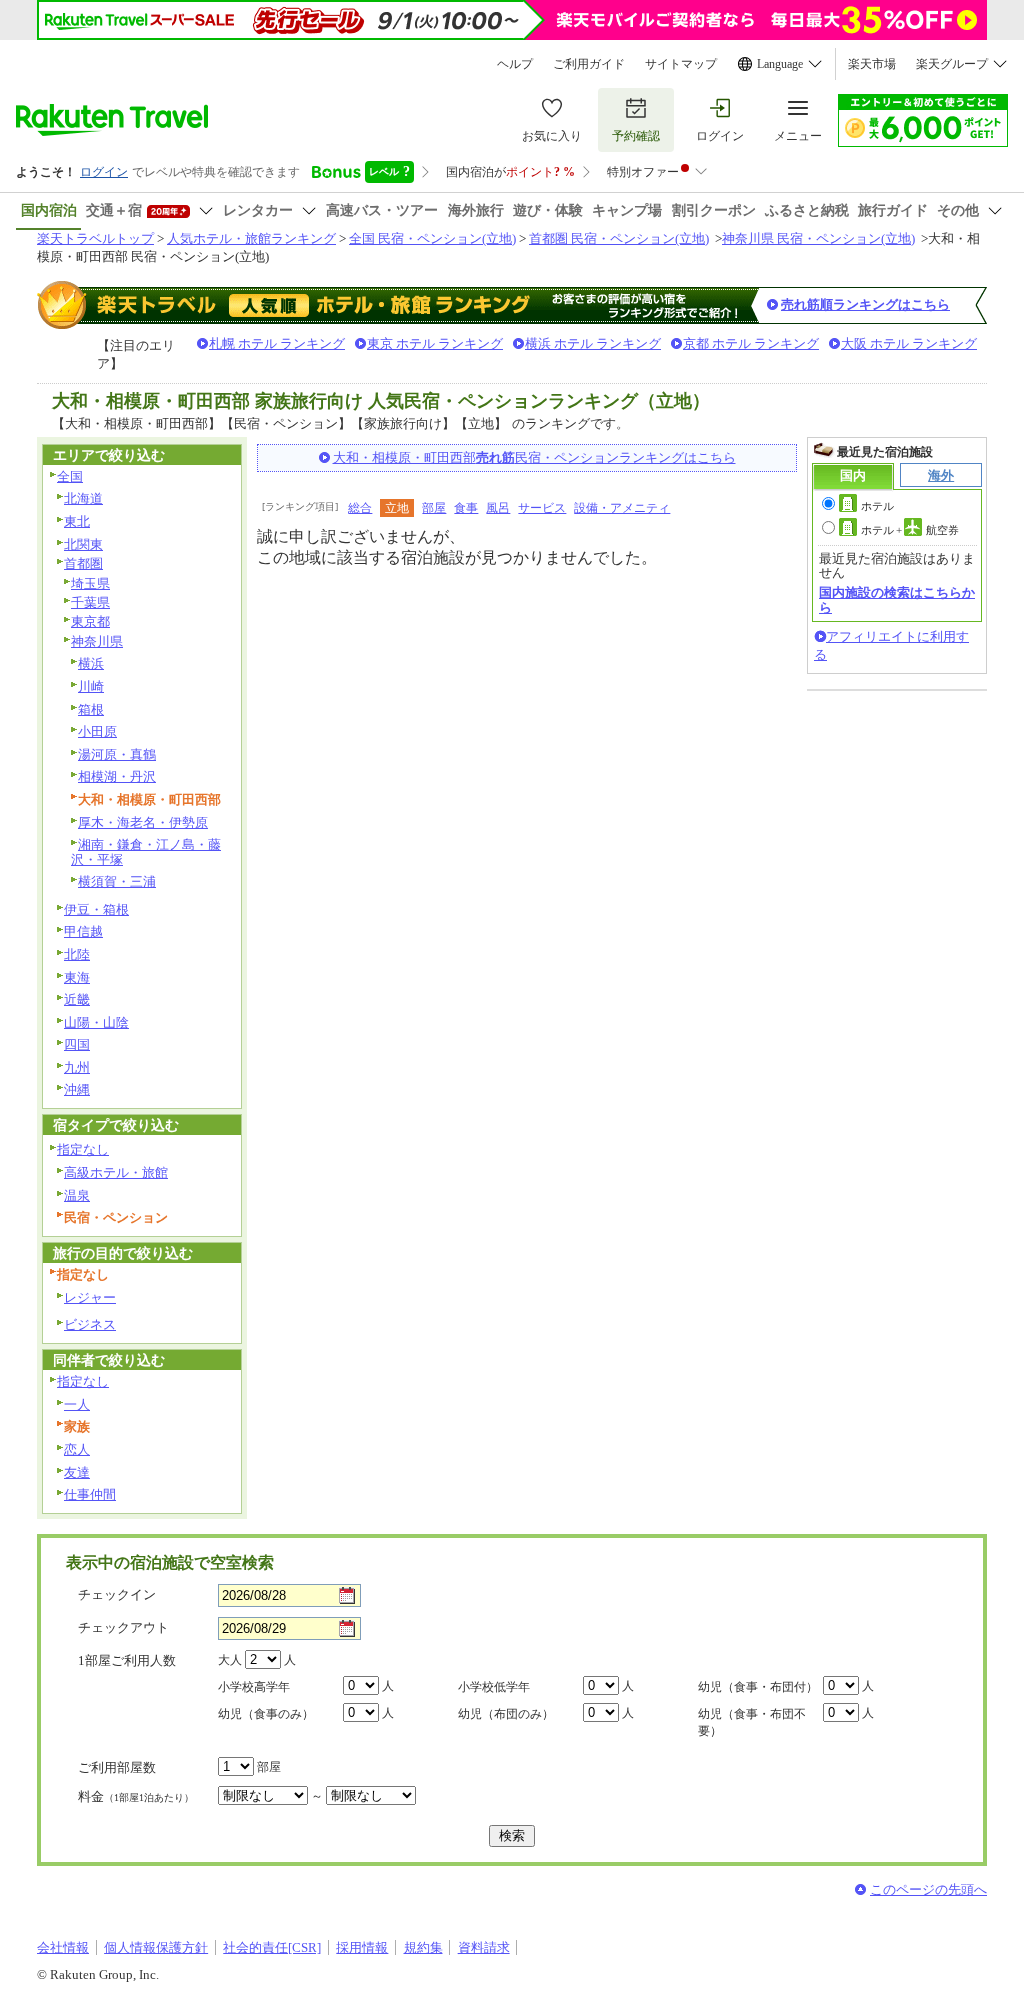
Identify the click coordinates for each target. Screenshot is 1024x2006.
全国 (70, 476)
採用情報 (362, 1947)
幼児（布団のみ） (506, 1714)
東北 (77, 521)
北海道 (83, 498)
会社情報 (63, 1947)
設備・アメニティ (622, 508)
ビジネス (90, 1324)
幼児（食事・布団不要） (752, 1722)
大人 (230, 1660)
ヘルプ (515, 64)
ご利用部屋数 (117, 1767)
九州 (77, 1067)
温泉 (77, 1195)
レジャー (90, 1297)
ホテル (877, 506)
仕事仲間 (90, 1494)
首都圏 (83, 563)
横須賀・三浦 (117, 881)
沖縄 (77, 1089)
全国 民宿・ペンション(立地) (432, 238)
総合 (360, 508)
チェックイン (117, 1594)
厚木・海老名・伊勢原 (143, 822)
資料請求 (484, 1947)
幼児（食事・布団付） (758, 1687)
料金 (136, 1796)
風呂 (498, 508)
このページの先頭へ (928, 1889)
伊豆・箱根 (96, 909)
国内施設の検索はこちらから (897, 599)
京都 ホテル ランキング (751, 343)
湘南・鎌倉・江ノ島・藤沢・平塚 (146, 852)
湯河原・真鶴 (117, 754)
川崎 (91, 686)
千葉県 (90, 602)
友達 (77, 1472)
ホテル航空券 (910, 530)
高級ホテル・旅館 (116, 1172)
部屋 (434, 508)
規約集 (423, 1947)
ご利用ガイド (589, 64)
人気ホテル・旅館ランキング (251, 238)
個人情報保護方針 (156, 1947)
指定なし (83, 1149)
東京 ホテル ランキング (435, 343)
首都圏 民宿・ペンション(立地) (619, 238)
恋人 (77, 1449)
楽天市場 (872, 64)
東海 (77, 977)
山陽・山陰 (96, 1022)
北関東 (83, 544)
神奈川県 (97, 641)
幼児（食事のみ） (266, 1714)
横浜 (91, 663)
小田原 (97, 731)
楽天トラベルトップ (95, 238)
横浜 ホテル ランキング (593, 343)
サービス (542, 508)
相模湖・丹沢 (117, 776)
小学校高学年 (254, 1687)
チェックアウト (123, 1627)
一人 (77, 1404)
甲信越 (83, 931)
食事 (466, 508)
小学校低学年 (494, 1687)
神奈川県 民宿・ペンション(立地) (818, 238)
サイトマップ (681, 64)
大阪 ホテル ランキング (909, 343)
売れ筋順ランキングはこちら (865, 304)
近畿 (77, 999)
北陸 (77, 954)
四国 (77, 1044)
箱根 (91, 709)
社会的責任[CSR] (272, 1947)
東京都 (90, 621)
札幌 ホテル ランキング (277, 343)
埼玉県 (90, 583)
